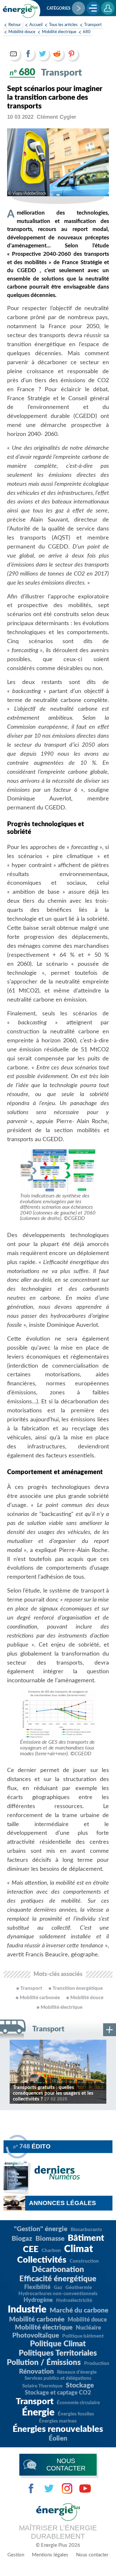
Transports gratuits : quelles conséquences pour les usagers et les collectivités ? (53, 2093)
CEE (31, 2249)
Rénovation (36, 2372)
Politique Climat (58, 2344)
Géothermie (79, 2288)
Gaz (58, 2288)
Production (97, 2364)
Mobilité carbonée (37, 2319)
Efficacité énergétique (58, 2279)
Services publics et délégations (58, 2378)
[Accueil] (20, 11)
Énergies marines (58, 2421)
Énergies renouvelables (58, 2429)
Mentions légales (50, 2555)
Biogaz (22, 2239)
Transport (93, 25)
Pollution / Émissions (44, 2363)
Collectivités (42, 2260)
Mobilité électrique (59, 32)
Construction (84, 2261)
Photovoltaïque (36, 2336)
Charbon (51, 2251)
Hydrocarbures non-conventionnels (58, 2294)
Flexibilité (37, 2287)
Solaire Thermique (42, 2386)
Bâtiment (86, 2238)
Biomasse (50, 2239)
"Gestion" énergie (41, 2229)
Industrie (27, 2310)
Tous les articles (63, 25)
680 (87, 32)
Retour (15, 25)
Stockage (80, 2385)
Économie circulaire (78, 2403)
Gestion (16, 2555)
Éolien (58, 2438)
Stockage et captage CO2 (58, 2393)
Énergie (38, 2413)
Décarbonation (58, 2270)
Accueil (36, 25)
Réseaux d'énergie (77, 2372)
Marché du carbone (79, 2310)
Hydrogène (38, 2300)
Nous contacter (92, 2555)
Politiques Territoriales (58, 2353)
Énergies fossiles (76, 2414)
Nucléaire (88, 2328)
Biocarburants (86, 2230)
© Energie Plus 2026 (58, 2545)
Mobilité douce (22, 32)
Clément (57, 117)
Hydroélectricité (74, 2300)
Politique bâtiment (83, 2336)
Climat (79, 2249)
